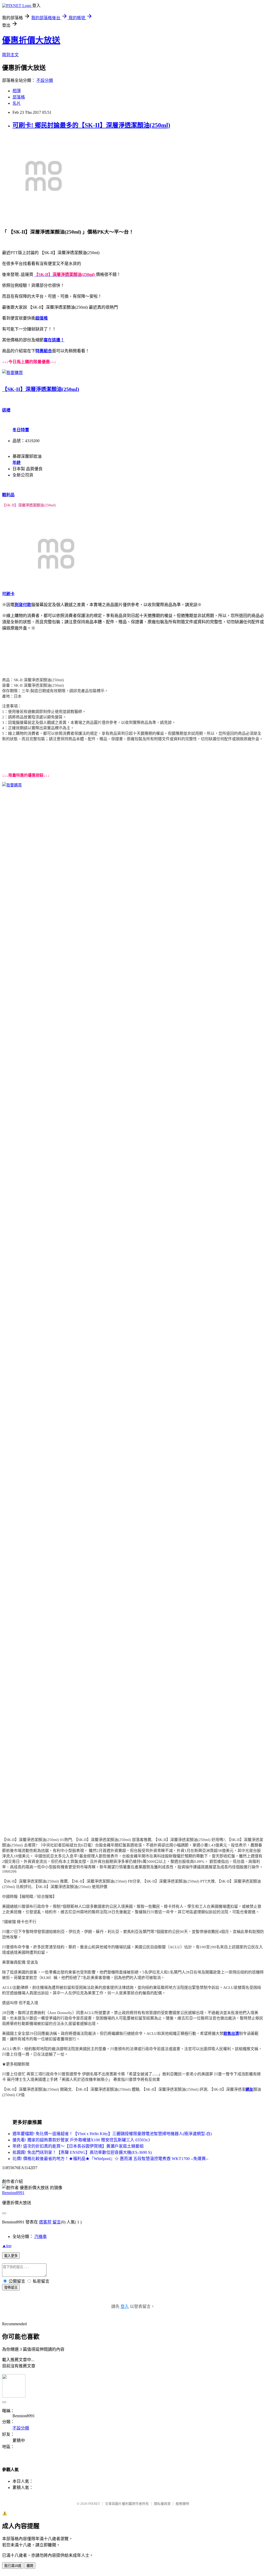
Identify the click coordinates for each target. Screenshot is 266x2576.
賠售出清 (231, 2034)
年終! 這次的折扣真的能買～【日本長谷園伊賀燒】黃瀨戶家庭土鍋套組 (78, 2146)
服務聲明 (182, 2504)
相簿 (17, 91)
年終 (17, 463)
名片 (17, 103)
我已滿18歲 (13, 2566)
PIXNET (94, 2504)
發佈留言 (11, 2287)
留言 (57, 2222)
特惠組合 (44, 351)
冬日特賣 (21, 430)
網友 (249, 2089)
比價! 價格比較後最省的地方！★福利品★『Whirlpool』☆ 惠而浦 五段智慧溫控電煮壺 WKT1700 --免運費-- (110, 2159)
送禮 (6, 410)
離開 (30, 2566)
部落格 (19, 97)
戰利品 (8, 495)
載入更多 (11, 2256)
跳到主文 (10, 55)
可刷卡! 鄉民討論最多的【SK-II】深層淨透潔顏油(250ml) (91, 125)
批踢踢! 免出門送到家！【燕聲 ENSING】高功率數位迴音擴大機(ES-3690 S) (82, 2152)
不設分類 (45, 80)
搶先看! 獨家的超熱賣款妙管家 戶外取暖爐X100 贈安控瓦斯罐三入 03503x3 (81, 2140)
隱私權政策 (162, 2504)
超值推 (42, 318)
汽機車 (41, 2237)
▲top (7, 2246)
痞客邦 (45, 2222)
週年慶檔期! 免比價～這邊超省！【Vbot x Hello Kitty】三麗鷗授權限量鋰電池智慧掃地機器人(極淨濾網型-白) (112, 2134)
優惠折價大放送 (31, 40)
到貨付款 (23, 605)
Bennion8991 (13, 2193)
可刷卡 (8, 594)
